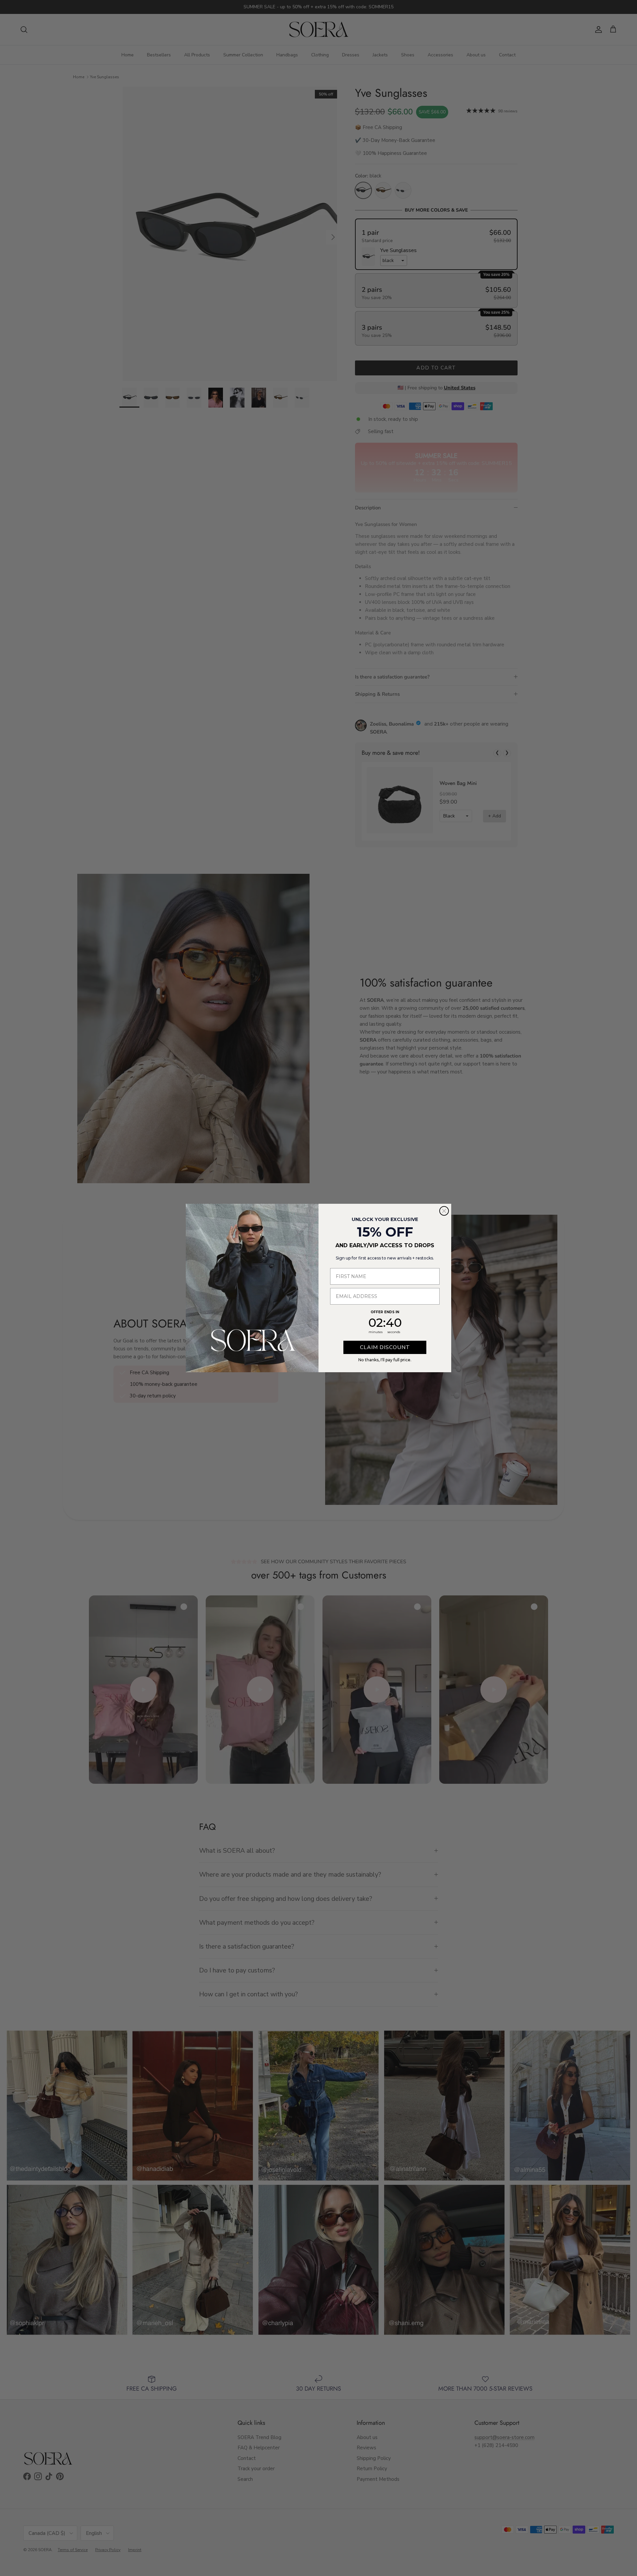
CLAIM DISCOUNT (385, 1347)
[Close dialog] (444, 1211)
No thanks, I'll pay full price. (385, 1360)
